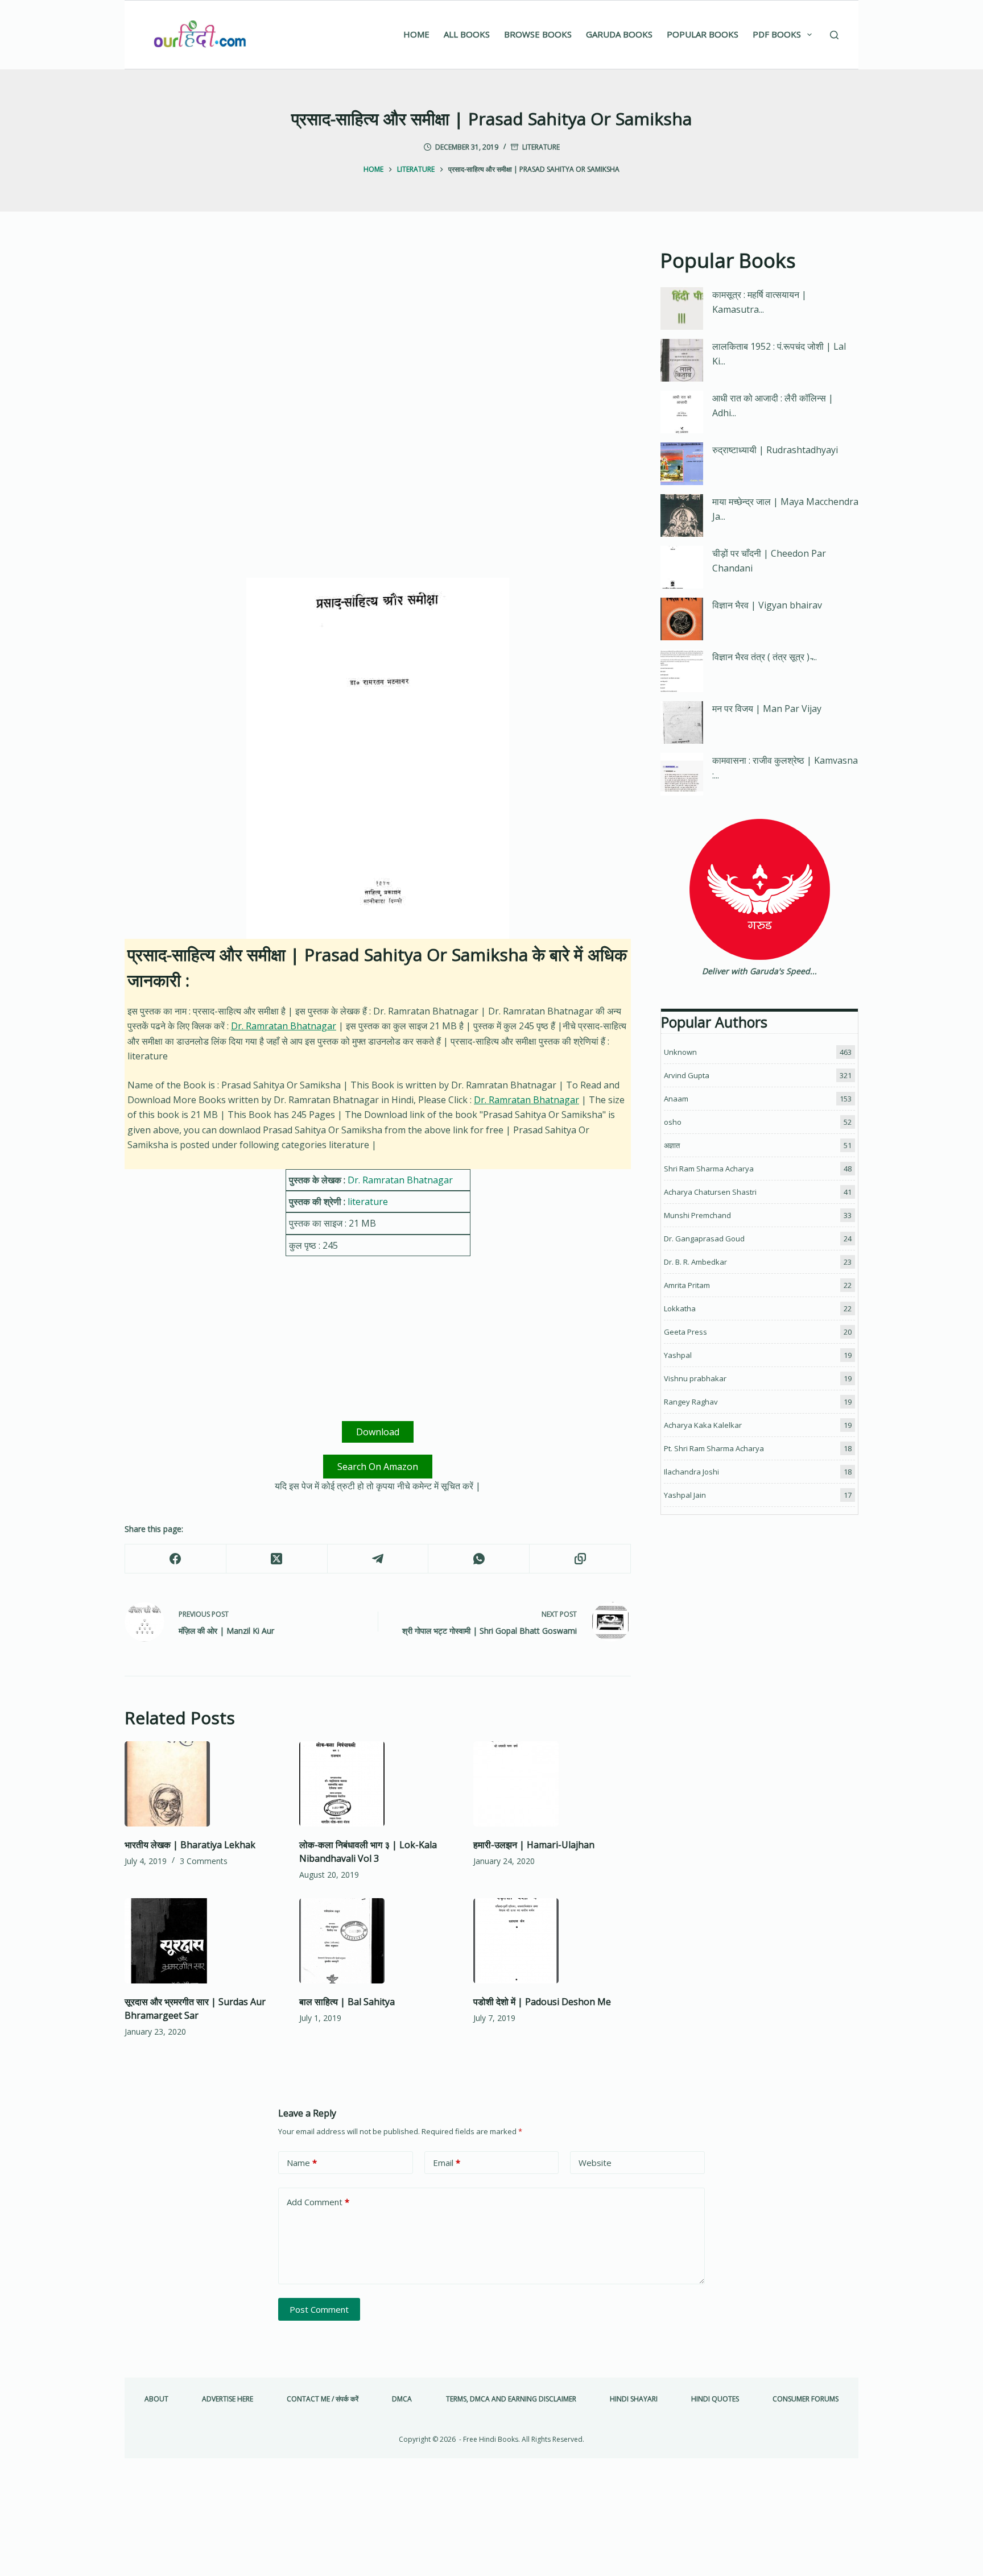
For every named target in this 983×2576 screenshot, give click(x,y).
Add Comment (318, 2202)
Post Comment (319, 2309)
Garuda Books (619, 34)
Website (595, 2163)
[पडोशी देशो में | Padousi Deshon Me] (552, 1941)
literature (541, 147)
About (156, 2399)
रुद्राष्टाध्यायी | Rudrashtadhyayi (775, 450)
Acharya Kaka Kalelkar (703, 1425)
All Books (467, 34)
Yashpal (678, 1355)
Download (378, 1432)
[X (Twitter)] (277, 1559)
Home (416, 34)
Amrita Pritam (687, 1285)
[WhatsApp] (479, 1559)
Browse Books (538, 34)
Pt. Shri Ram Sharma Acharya (714, 1448)
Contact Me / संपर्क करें (323, 2399)
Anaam (676, 1099)
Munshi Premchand (697, 1215)
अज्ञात (672, 1145)
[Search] (834, 35)
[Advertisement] (378, 330)
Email (447, 2163)
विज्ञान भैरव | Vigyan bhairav (767, 605)
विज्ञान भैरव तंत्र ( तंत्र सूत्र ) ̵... (765, 657)
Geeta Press (685, 1332)
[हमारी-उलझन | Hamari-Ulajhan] (552, 1784)
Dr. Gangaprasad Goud (704, 1239)
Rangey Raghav (691, 1402)
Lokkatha (680, 1308)
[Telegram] (378, 1559)
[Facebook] (176, 1559)
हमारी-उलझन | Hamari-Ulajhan (534, 1845)
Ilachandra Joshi (691, 1472)
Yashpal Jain (685, 1495)
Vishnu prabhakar (695, 1378)
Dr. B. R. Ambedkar (695, 1262)
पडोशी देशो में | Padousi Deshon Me (542, 2002)
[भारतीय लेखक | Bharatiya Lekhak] (203, 1784)
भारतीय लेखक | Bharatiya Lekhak (190, 1845)
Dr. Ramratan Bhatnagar (284, 1026)
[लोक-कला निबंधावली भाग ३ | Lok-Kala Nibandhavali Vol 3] (378, 1784)
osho (673, 1122)
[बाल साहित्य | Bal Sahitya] (378, 1941)
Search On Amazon (378, 1467)
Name (302, 2163)
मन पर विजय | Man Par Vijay (767, 709)
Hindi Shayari (634, 2399)
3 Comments (204, 1861)
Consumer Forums (806, 2399)
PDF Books (777, 34)
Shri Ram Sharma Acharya (709, 1169)
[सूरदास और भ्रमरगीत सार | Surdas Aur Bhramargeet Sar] (203, 1941)
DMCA (402, 2399)
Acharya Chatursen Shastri (710, 1192)
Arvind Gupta (687, 1075)
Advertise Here (228, 2399)
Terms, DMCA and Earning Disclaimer (511, 2399)
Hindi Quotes (715, 2399)
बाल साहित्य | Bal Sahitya (347, 2002)
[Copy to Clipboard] (580, 1559)
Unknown (680, 1052)
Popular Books (703, 34)
